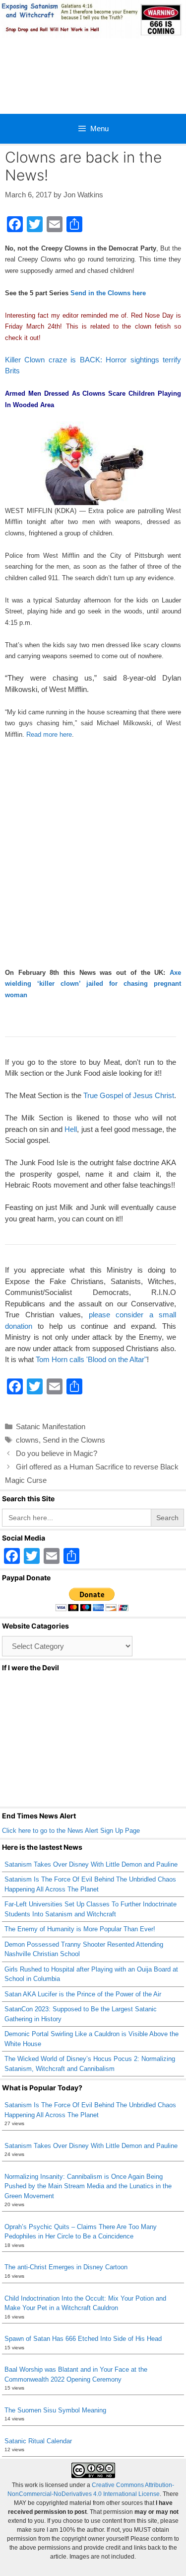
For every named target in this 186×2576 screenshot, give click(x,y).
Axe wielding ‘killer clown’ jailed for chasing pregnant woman (93, 984)
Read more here (49, 734)
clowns (27, 1440)
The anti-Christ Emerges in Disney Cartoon (66, 2267)
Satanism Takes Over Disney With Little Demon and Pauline (91, 1864)
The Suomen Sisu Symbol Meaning (55, 2410)
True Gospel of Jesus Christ (129, 1095)
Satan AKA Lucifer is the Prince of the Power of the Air (83, 1994)
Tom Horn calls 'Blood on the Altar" (91, 1359)
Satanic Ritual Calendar (38, 2441)
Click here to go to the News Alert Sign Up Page (71, 1831)
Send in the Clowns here (108, 293)
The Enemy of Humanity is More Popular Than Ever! (80, 1929)
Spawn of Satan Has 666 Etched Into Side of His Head (83, 2339)
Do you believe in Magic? (57, 1453)
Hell (71, 1129)
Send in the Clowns (74, 1440)
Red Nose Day (152, 315)
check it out (22, 338)
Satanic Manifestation (51, 1426)
